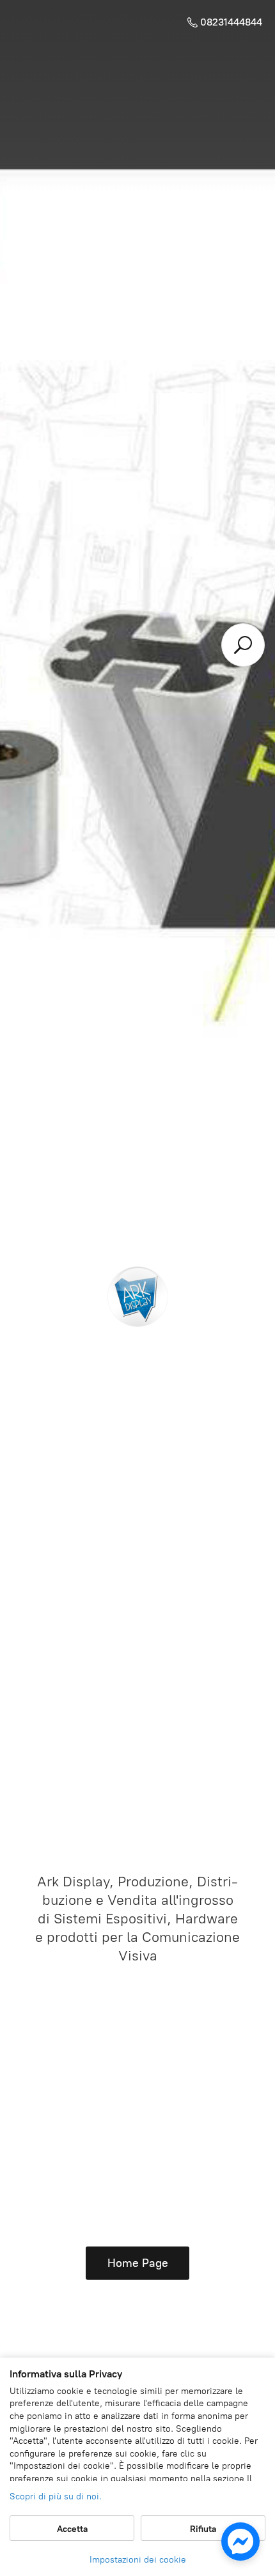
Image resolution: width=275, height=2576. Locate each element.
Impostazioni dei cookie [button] (138, 2560)
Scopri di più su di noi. (56, 2496)
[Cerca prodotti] (243, 645)
